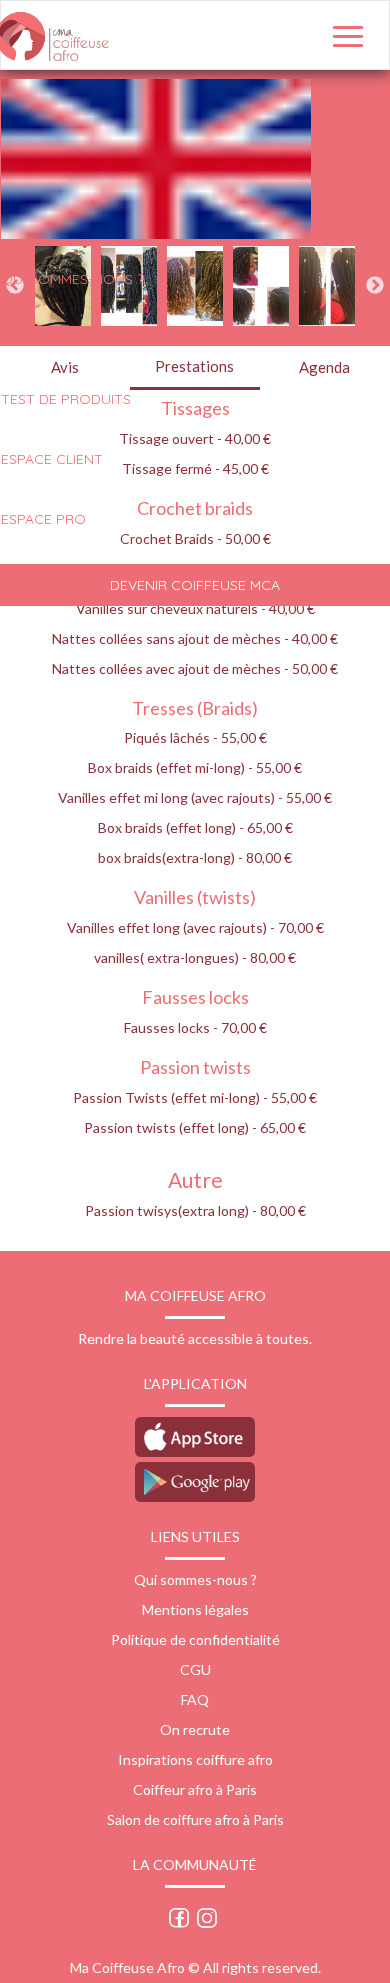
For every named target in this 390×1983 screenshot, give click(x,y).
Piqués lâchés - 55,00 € (195, 737)
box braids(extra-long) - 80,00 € (195, 857)
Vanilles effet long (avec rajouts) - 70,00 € (195, 927)
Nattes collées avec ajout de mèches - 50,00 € (195, 668)
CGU (195, 1669)
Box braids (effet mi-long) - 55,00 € (195, 767)
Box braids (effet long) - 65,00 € (195, 827)
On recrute (195, 1729)
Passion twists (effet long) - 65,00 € (195, 1127)
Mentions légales (195, 1609)
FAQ (195, 1699)
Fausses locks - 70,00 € (195, 1027)
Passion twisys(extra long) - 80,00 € (195, 1210)
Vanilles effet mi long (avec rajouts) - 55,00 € (195, 797)
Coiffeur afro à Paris (195, 1789)
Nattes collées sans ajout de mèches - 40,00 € (195, 638)
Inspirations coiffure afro (195, 1759)
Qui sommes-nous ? (195, 1579)
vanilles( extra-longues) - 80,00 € (195, 957)
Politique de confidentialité (195, 1639)
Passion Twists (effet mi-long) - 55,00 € (195, 1097)
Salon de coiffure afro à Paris (195, 1819)
